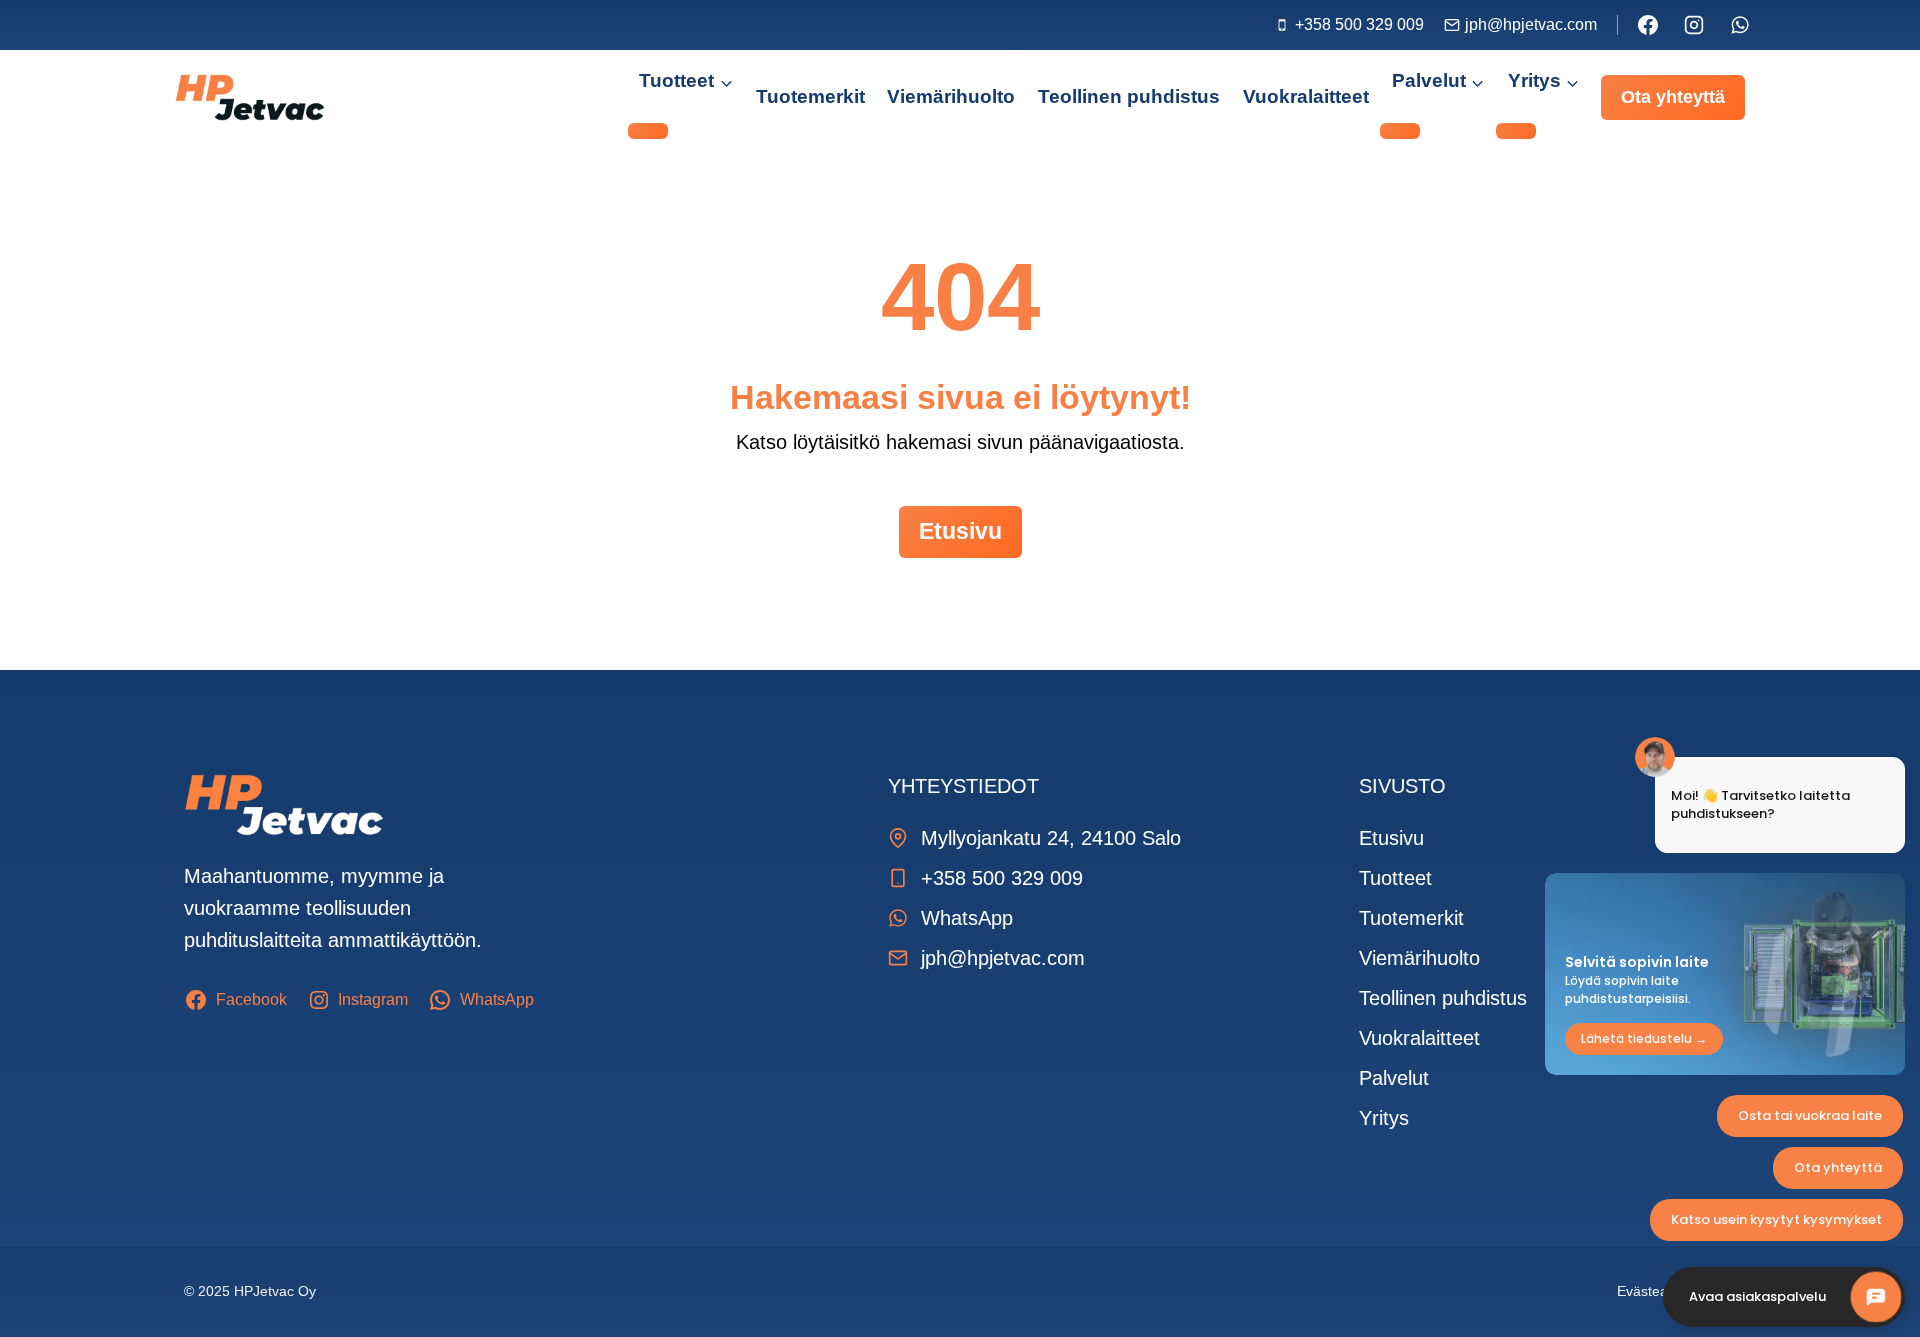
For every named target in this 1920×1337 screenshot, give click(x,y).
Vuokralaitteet (1306, 96)
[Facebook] (1648, 25)
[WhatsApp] (1740, 25)
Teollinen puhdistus (1129, 96)
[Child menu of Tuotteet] (648, 131)
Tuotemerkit (810, 96)
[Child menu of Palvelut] (1400, 131)
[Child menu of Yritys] (1516, 131)
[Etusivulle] (284, 805)
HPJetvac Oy (275, 1291)
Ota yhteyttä (1673, 97)
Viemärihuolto (951, 96)
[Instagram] (1694, 25)
